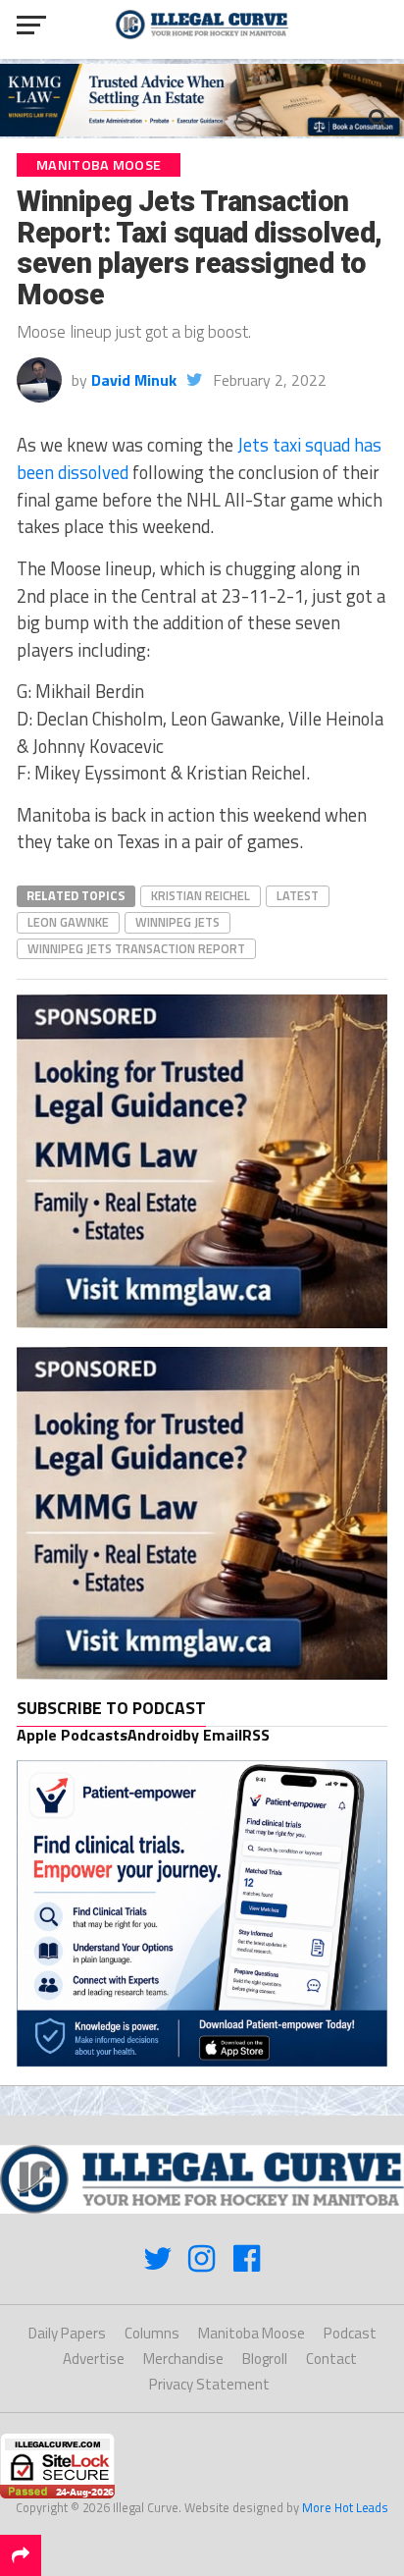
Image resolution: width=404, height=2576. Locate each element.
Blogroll (265, 2359)
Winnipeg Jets (177, 922)
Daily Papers (67, 2333)
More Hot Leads (345, 2507)
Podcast (350, 2333)
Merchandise (183, 2359)
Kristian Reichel (201, 895)
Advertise (94, 2359)
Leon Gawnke (68, 922)
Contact (331, 2359)
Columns (152, 2333)
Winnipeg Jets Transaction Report (136, 948)
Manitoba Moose (252, 2333)
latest (298, 895)
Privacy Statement (209, 2384)
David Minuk (134, 380)
